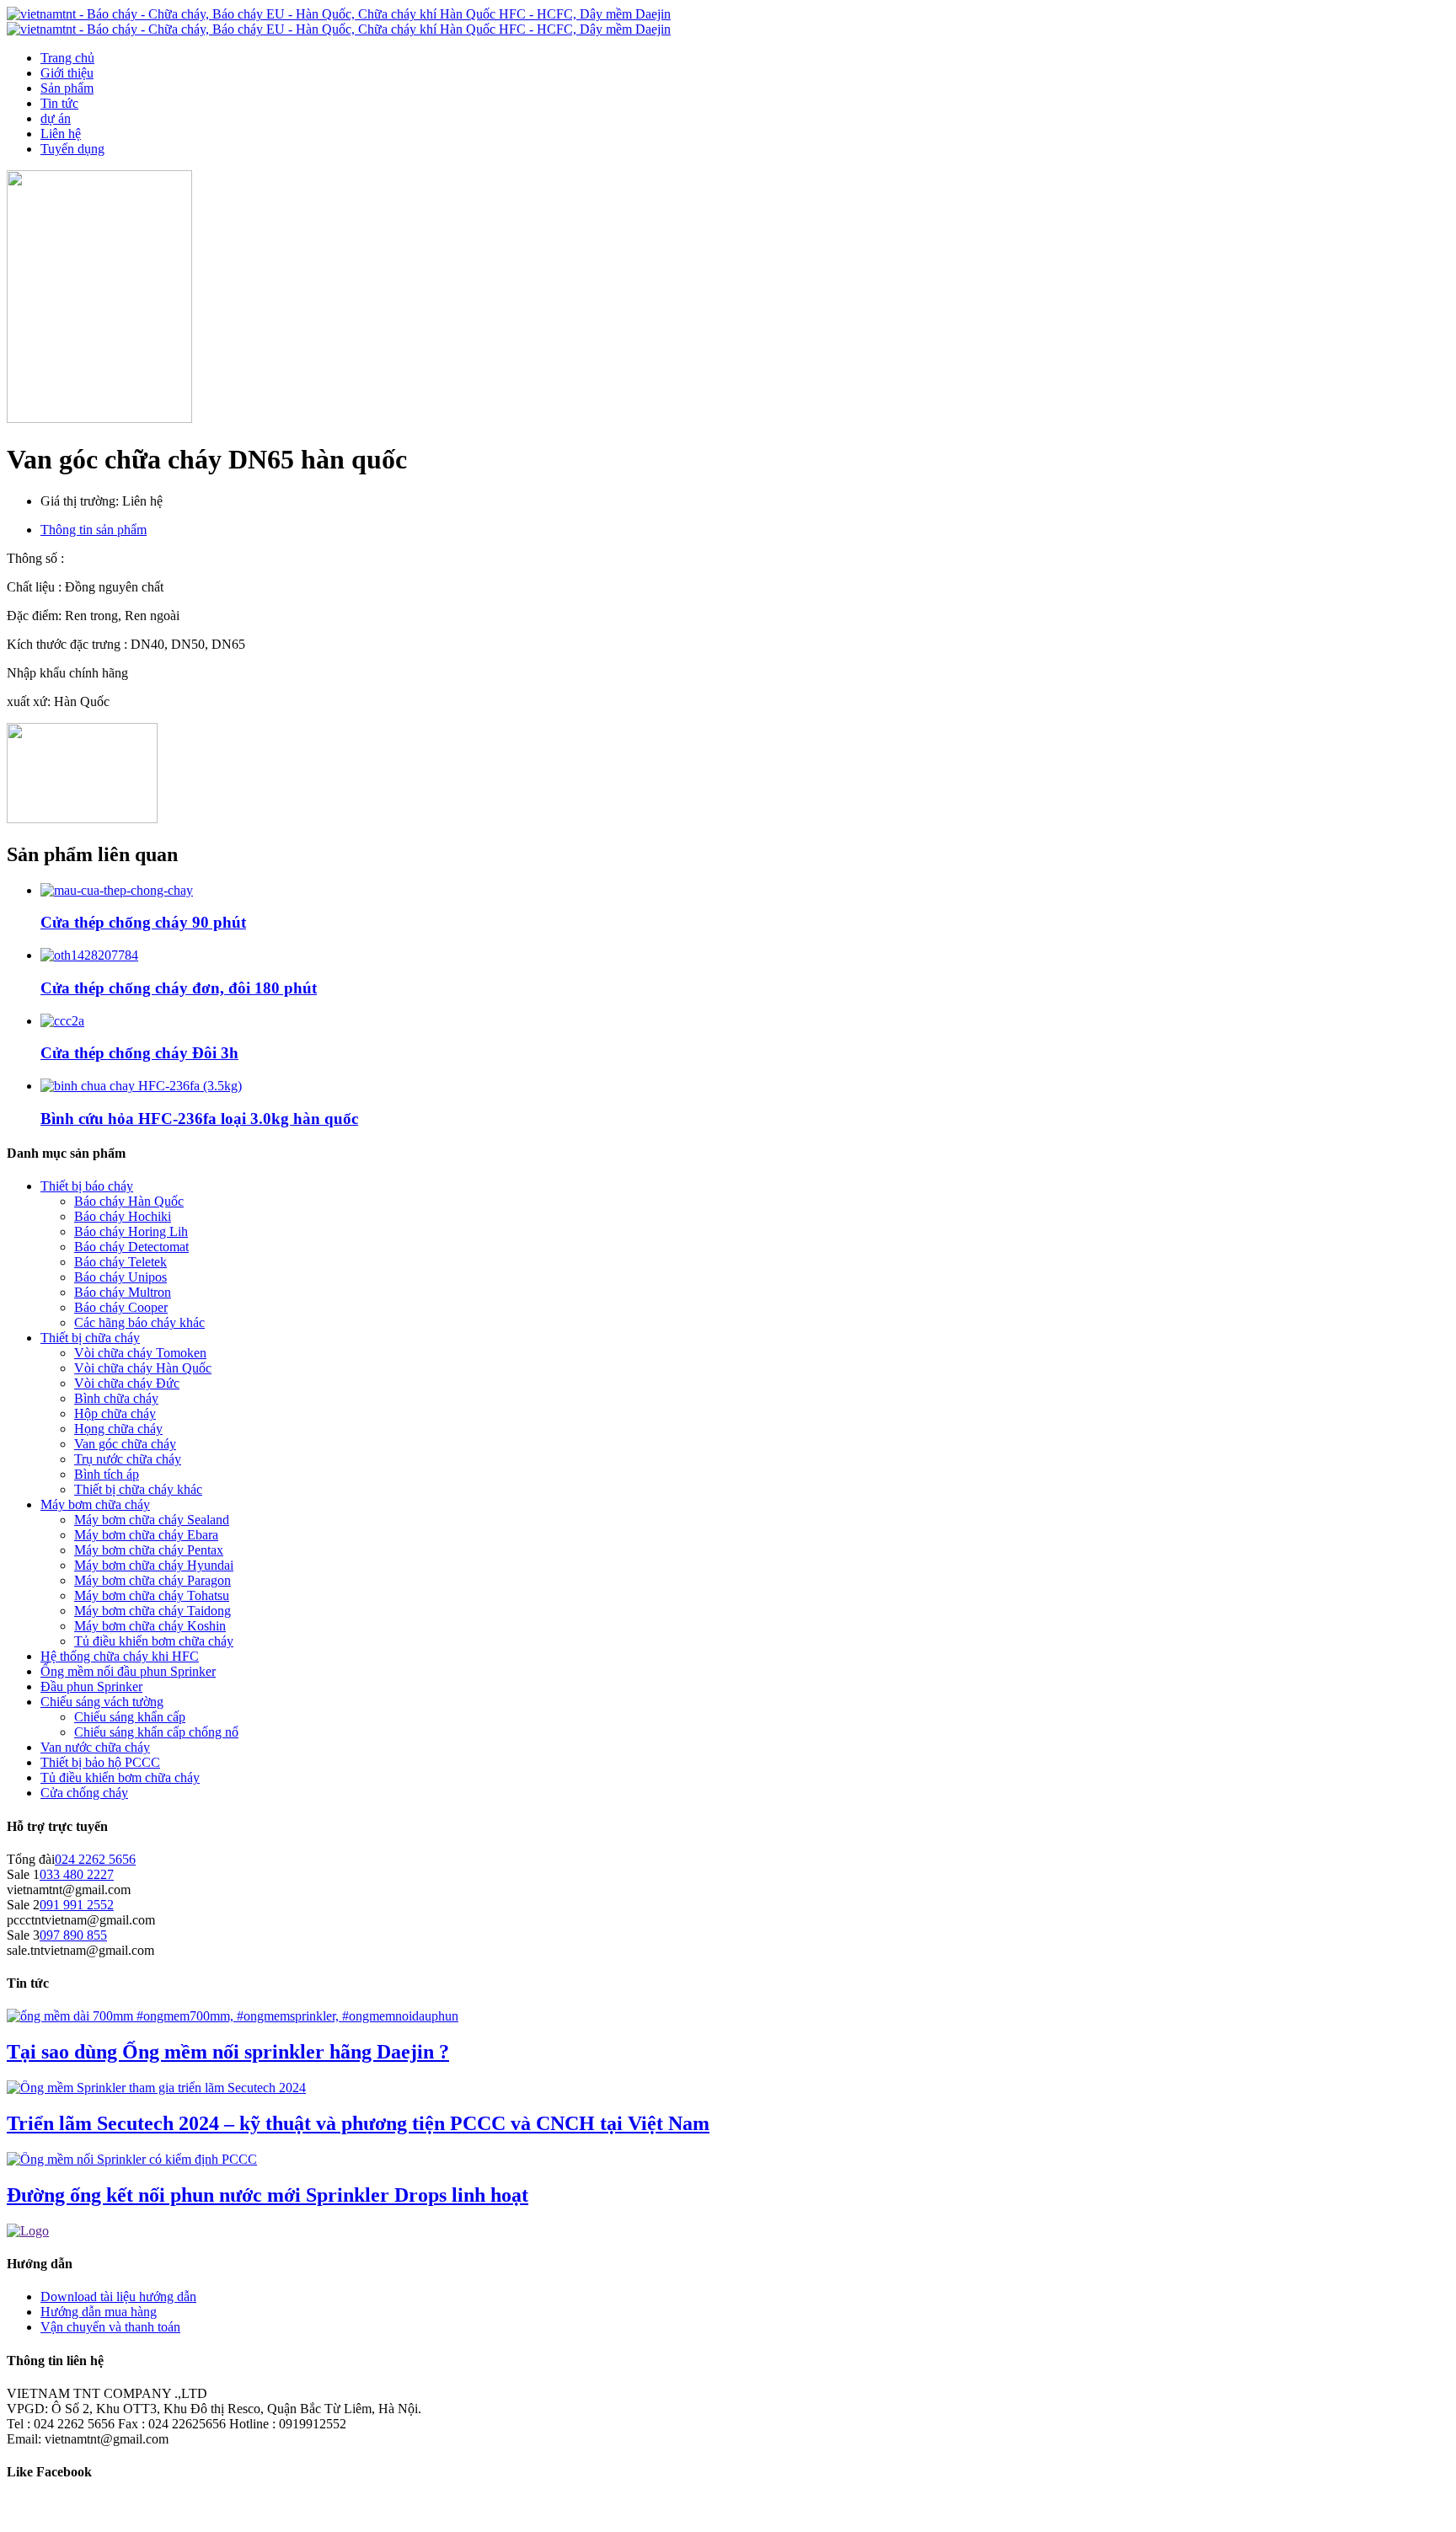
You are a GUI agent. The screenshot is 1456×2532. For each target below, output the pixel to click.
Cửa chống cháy (84, 1793)
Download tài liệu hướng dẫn (118, 2296)
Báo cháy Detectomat (131, 1247)
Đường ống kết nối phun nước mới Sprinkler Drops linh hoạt (268, 2195)
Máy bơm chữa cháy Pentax (149, 1550)
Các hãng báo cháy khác (139, 1322)
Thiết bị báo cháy (87, 1186)
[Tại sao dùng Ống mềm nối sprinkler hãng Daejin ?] (233, 2016)
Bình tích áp (107, 1474)
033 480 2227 (77, 1874)
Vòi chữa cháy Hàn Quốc (143, 1368)
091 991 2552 (77, 1905)
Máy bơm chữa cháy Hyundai (154, 1565)
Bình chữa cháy (116, 1398)
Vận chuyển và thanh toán (110, 2327)
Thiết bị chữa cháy (90, 1338)
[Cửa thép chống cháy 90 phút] (117, 890)
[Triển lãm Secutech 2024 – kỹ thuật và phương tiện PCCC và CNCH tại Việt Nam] (156, 2088)
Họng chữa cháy (118, 1429)
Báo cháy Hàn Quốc (129, 1201)
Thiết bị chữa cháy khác (138, 1489)
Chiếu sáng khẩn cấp (130, 1717)
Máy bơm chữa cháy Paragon (153, 1580)
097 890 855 (73, 1935)
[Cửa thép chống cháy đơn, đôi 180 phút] (89, 955)
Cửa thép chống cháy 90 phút (143, 922)
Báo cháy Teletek (120, 1262)
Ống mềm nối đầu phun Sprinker (128, 1671)
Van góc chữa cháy (125, 1444)
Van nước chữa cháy (95, 1747)
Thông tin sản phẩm (94, 530)
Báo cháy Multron (123, 1292)
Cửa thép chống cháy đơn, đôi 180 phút (179, 988)
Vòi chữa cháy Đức (127, 1383)
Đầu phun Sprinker (91, 1686)
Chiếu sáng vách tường (102, 1702)
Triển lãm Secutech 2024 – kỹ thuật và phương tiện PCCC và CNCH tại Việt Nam (358, 2123)
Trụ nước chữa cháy (128, 1459)
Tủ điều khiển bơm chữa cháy (154, 1641)
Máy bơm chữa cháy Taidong (153, 1611)
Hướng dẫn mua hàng (99, 2312)
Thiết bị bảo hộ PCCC (100, 1762)
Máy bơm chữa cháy (95, 1504)
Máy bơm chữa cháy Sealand (152, 1520)
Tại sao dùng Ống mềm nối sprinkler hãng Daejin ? (228, 2052)
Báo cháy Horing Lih (131, 1231)
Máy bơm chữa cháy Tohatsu (152, 1595)
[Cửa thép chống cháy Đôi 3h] (62, 1021)
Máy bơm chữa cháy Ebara (146, 1535)
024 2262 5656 (95, 1859)
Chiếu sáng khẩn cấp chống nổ (156, 1732)
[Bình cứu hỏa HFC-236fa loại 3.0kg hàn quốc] (141, 1086)
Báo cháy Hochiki (123, 1216)
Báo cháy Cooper (121, 1307)
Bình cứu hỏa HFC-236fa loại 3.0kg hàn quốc (199, 1119)
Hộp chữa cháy (115, 1413)
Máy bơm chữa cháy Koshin (150, 1626)
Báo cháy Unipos (120, 1277)
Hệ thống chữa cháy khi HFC (120, 1656)
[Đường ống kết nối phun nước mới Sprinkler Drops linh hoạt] (132, 2159)
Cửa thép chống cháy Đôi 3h (139, 1053)
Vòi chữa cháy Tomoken (140, 1353)
